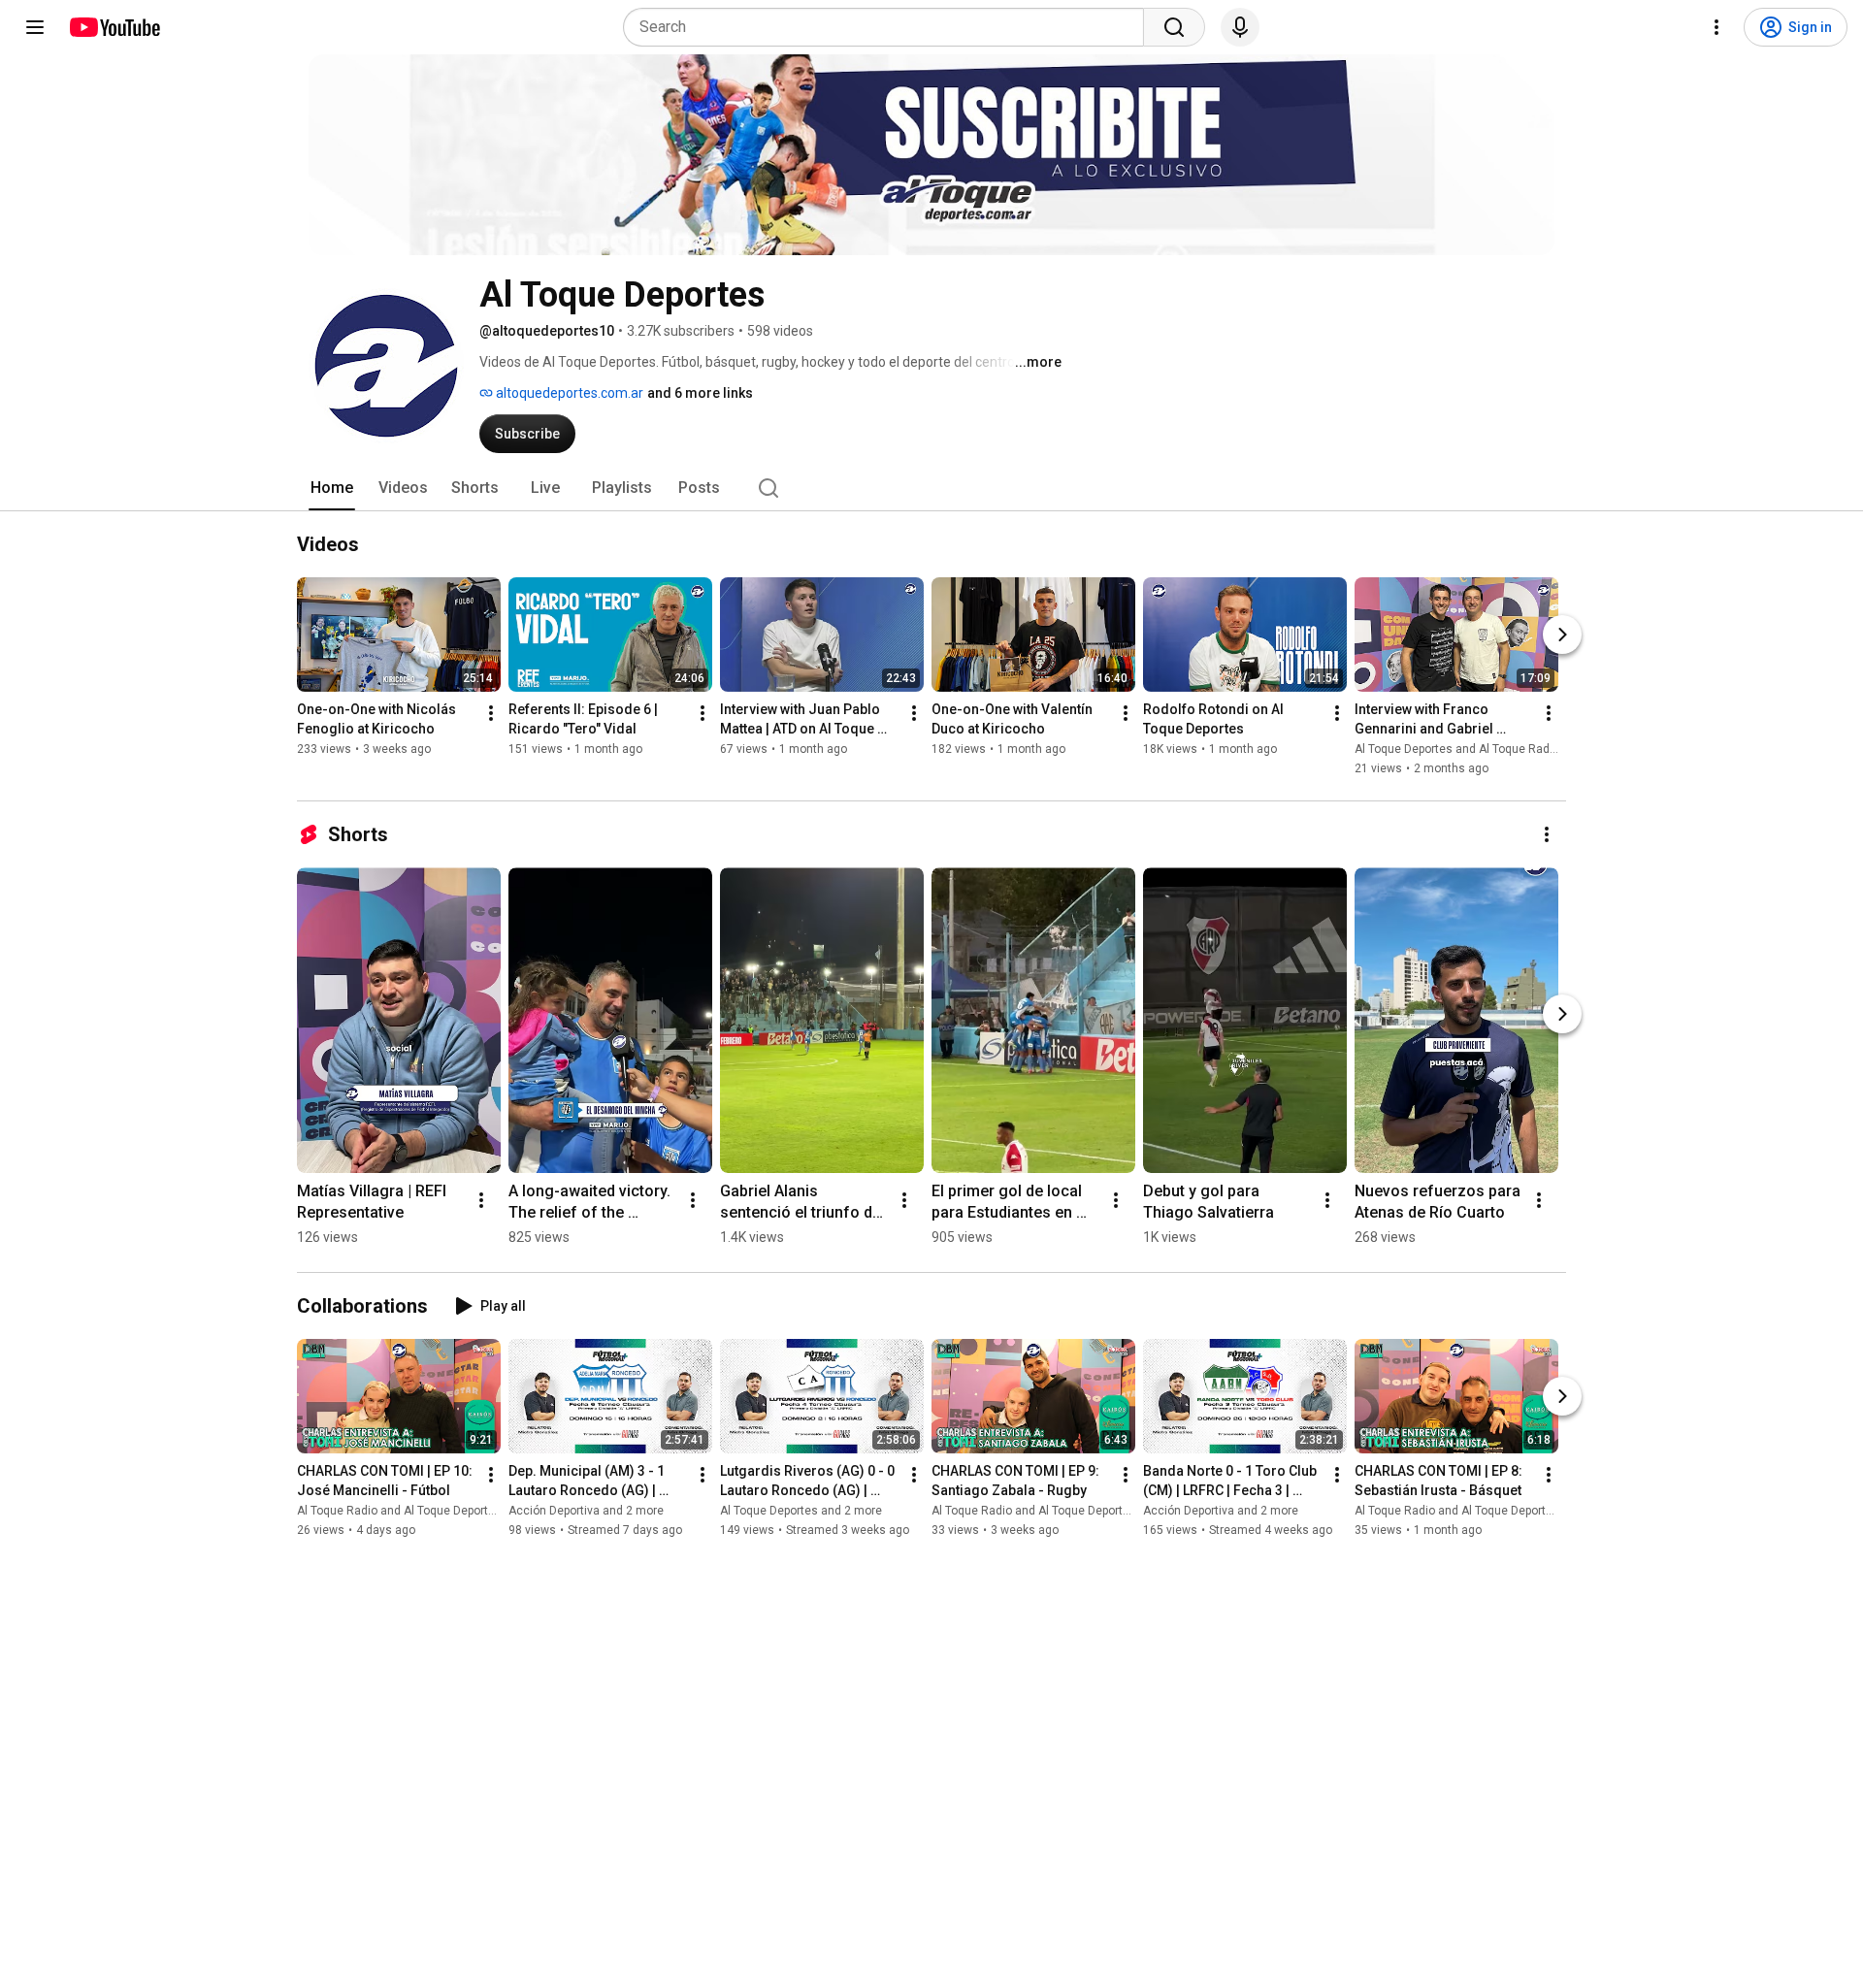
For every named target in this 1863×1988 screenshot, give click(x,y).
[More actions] (491, 713)
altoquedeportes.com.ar (568, 393)
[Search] (1174, 27)
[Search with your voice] (1240, 27)
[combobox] (889, 27)
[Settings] (1716, 27)
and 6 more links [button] (700, 393)
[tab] (332, 488)
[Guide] (35, 27)
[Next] (1562, 635)
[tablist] (931, 488)
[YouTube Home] (114, 27)
